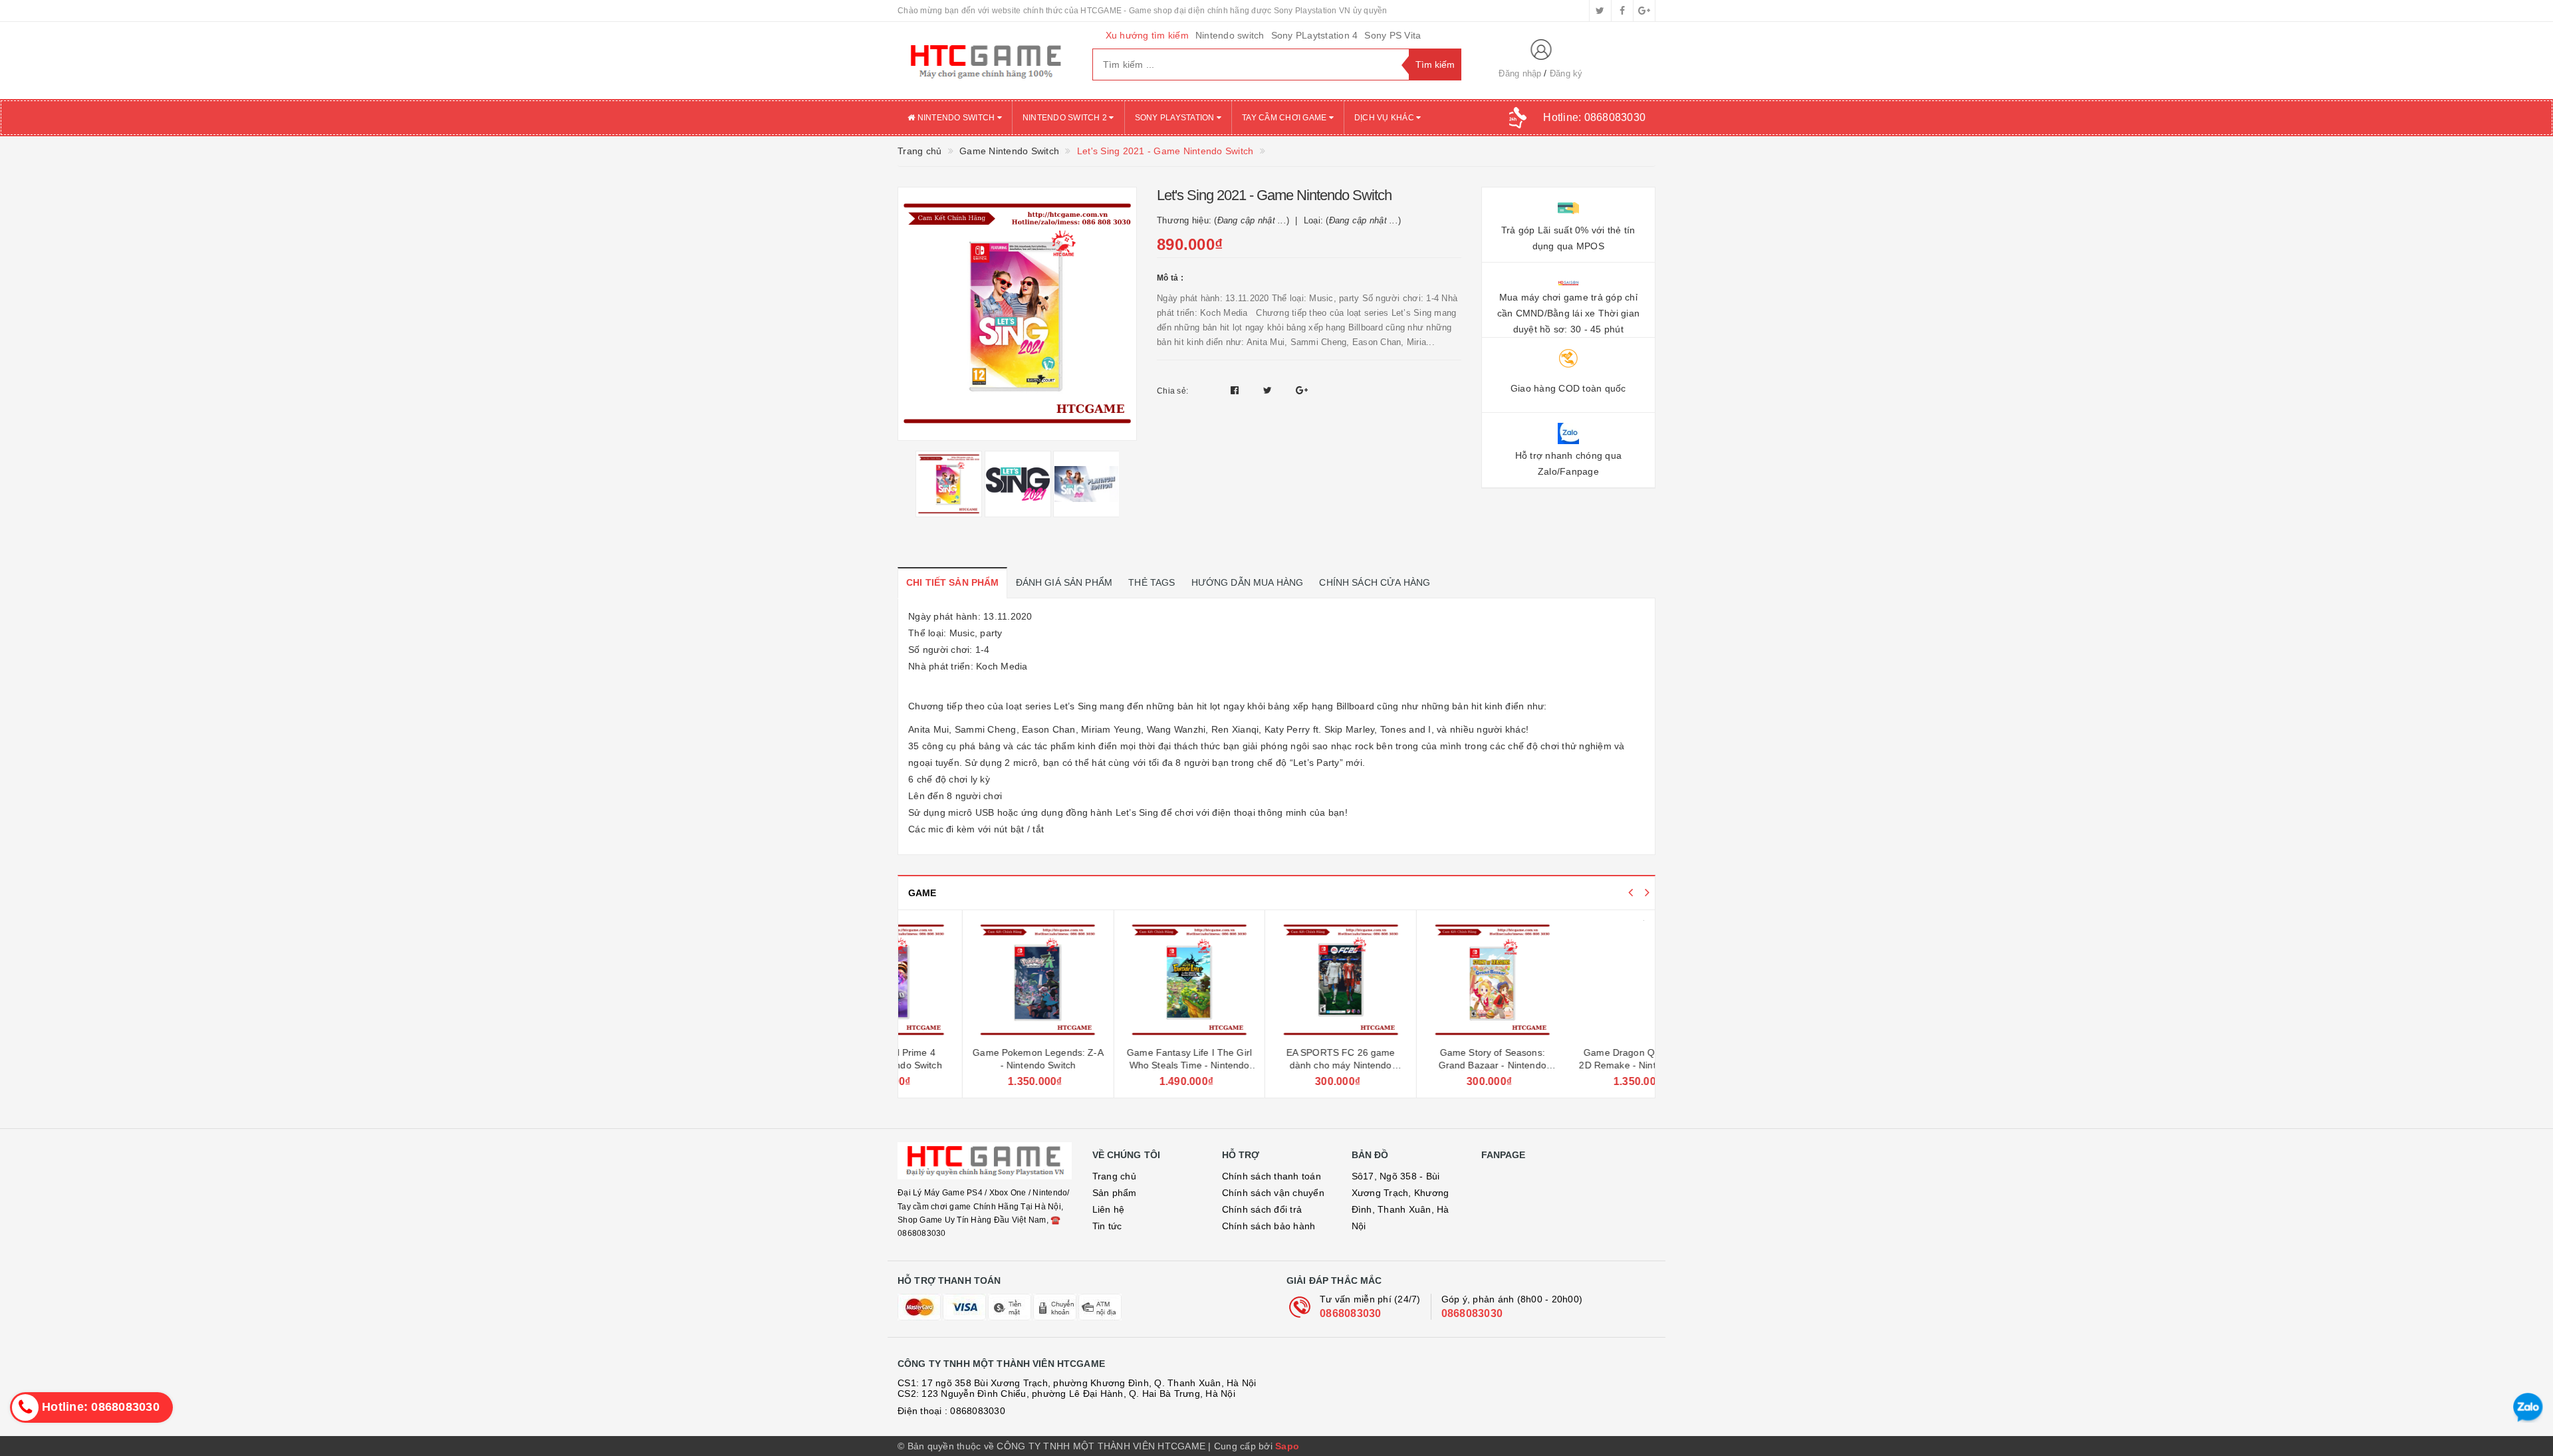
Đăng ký (1566, 73)
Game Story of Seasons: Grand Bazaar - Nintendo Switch (1427, 1065)
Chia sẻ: (1172, 391)
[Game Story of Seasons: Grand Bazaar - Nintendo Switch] (1428, 980)
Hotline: (1594, 117)
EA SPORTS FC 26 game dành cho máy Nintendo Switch (1276, 1065)
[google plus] (1644, 11)
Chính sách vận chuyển (1273, 1193)
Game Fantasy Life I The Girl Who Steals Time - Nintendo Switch (1125, 1065)
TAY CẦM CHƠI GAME (1285, 118)
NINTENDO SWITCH (956, 118)
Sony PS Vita (1393, 35)
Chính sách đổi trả (1262, 1209)
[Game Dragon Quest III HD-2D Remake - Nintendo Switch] (1580, 980)
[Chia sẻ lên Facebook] (1236, 390)
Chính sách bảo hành (1269, 1226)
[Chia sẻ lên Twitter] (1269, 390)
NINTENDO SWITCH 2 (1066, 118)
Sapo (1287, 1446)
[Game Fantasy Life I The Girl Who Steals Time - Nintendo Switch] (1125, 980)
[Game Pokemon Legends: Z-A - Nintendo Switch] (974, 980)
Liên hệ (1109, 1209)
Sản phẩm (1115, 1193)
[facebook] (1622, 11)
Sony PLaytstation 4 (1315, 35)
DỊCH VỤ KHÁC (1385, 118)
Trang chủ (1114, 1176)
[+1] (1302, 390)
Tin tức (1107, 1226)
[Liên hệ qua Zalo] (2528, 1408)
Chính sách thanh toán (1272, 1176)
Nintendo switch (1230, 35)
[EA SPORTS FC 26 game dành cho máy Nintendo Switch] (1276, 980)
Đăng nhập (1520, 73)
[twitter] (1600, 11)
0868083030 (1351, 1313)
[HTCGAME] (985, 61)
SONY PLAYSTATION (1176, 118)
